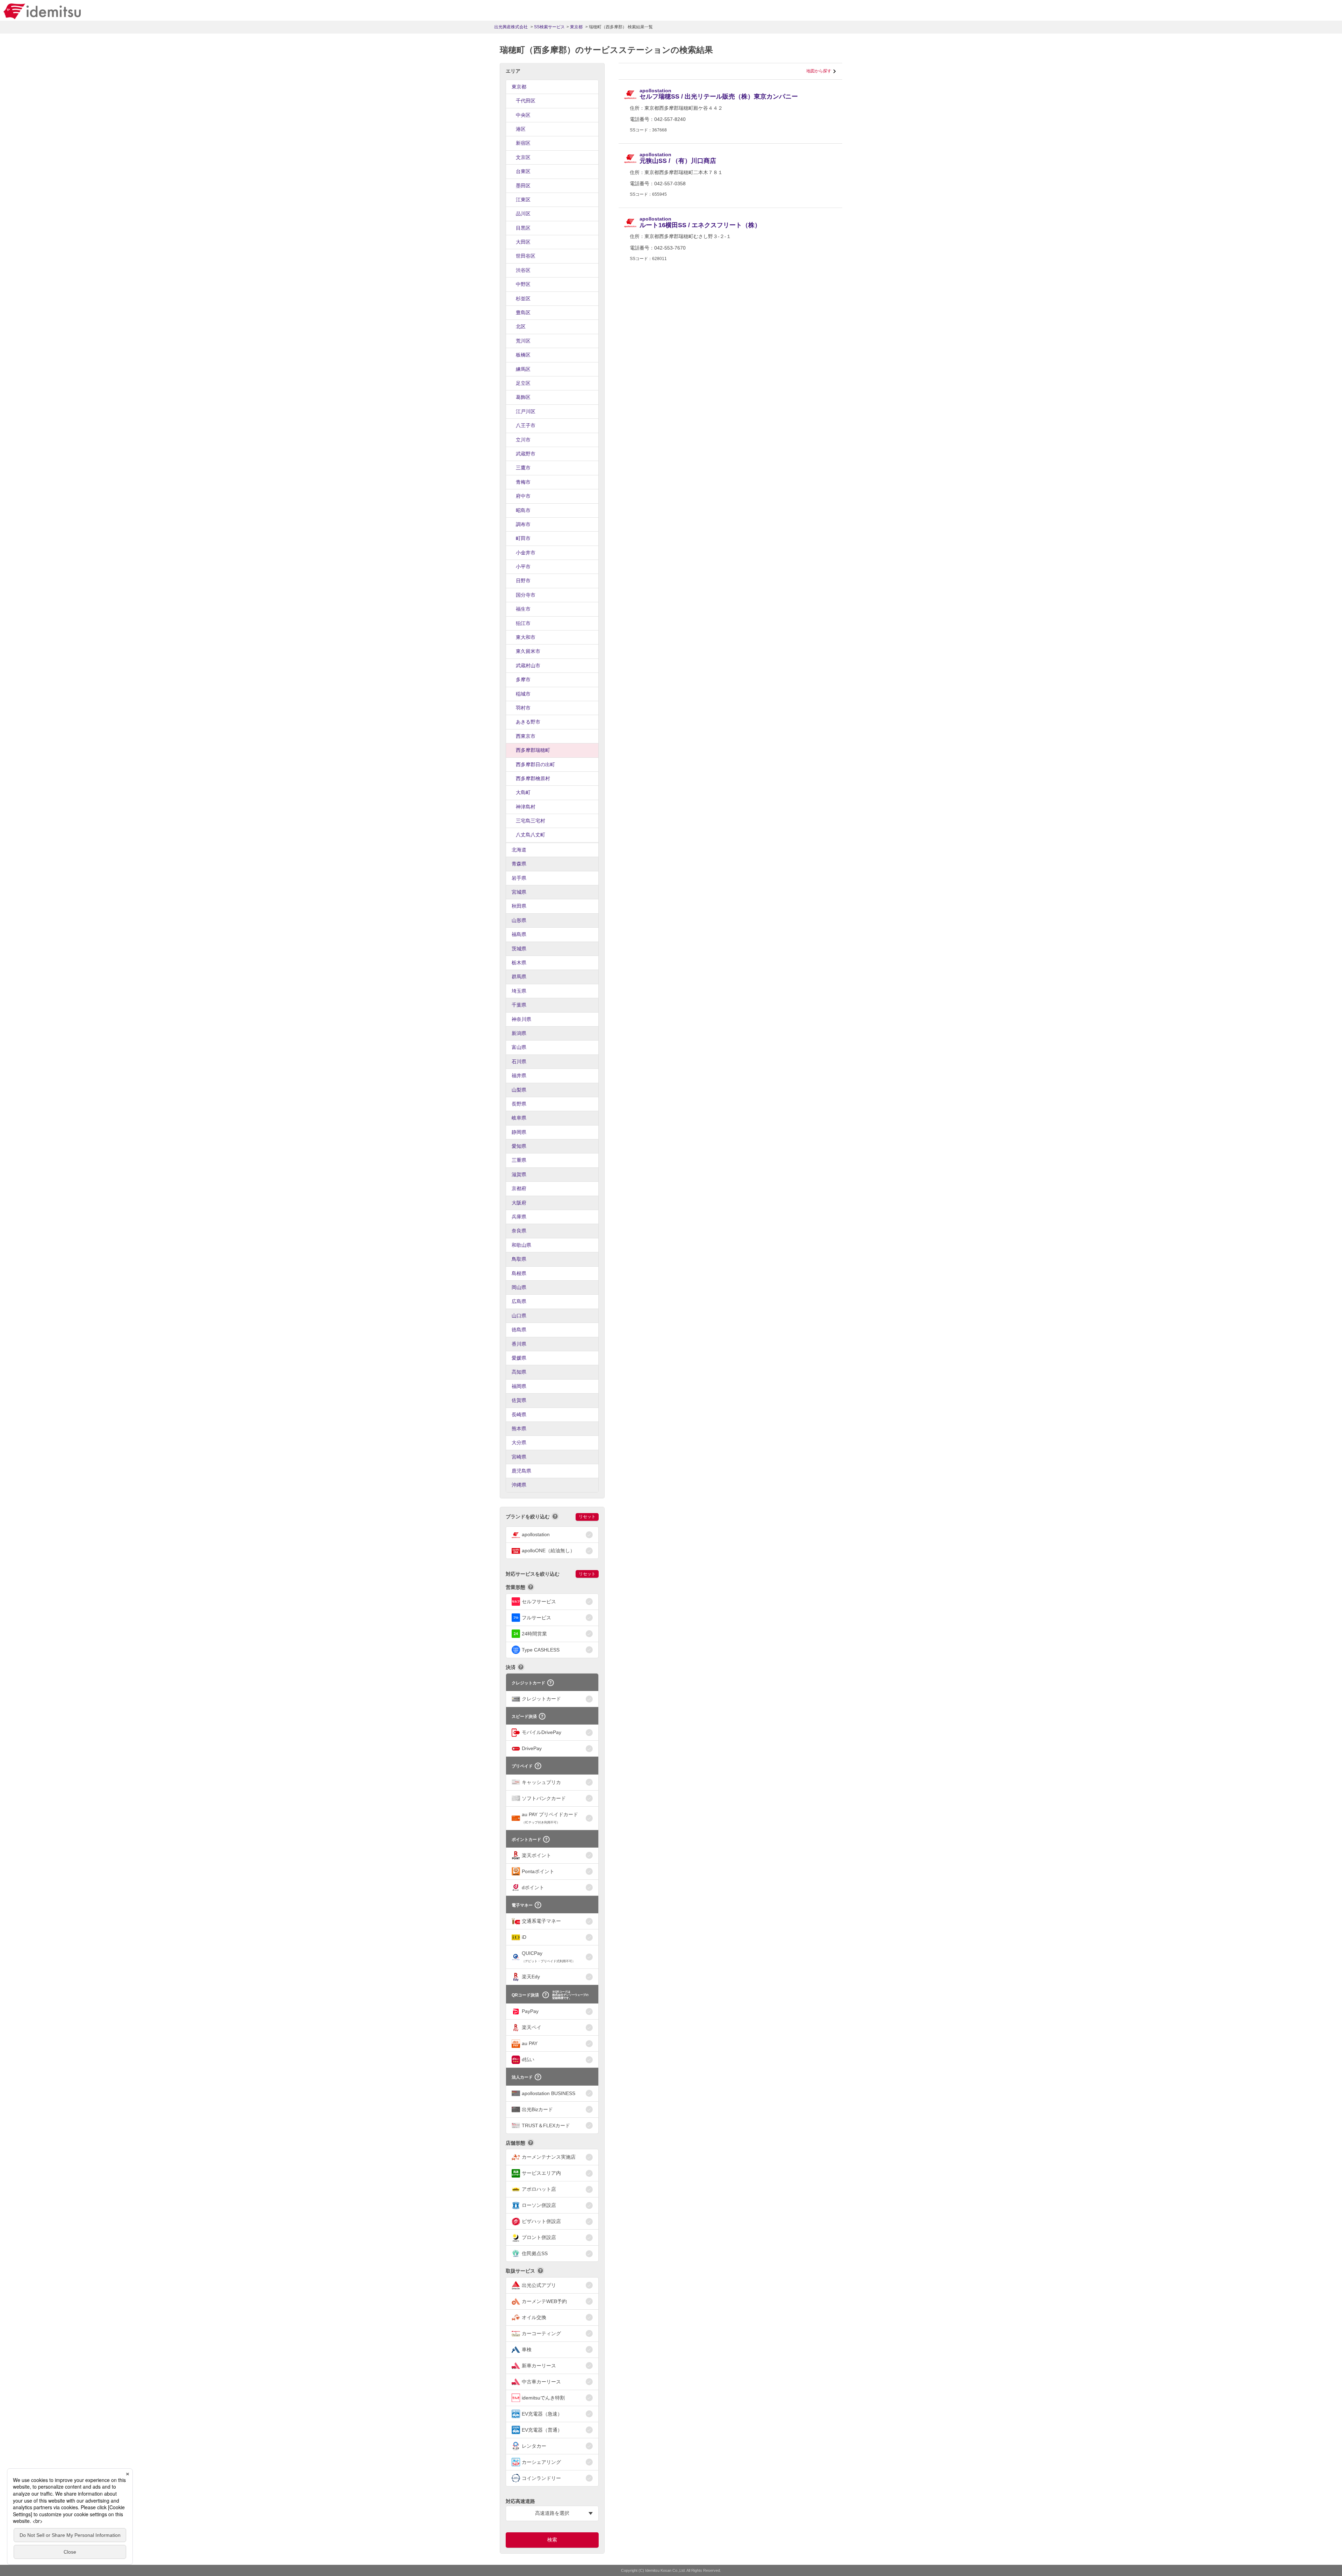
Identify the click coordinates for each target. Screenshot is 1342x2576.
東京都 (519, 87)
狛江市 (523, 623)
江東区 (523, 200)
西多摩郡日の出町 (535, 764)
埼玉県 (519, 991)
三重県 (519, 1160)
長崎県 (519, 1415)
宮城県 (519, 892)
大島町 (523, 792)
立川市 (523, 440)
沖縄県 (519, 1485)
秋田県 (519, 906)
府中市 (523, 496)
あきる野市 (528, 722)
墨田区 (523, 186)
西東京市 (526, 736)
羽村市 (523, 708)
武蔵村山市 (528, 665)
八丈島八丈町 (531, 835)
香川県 (519, 1344)
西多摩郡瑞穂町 (533, 750)
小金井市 (526, 553)
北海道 (519, 850)
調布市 (523, 524)
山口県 (519, 1316)
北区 (521, 326)
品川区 (523, 214)
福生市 (523, 609)
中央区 (523, 115)
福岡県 (519, 1386)
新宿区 (523, 143)
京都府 (519, 1188)
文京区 (523, 157)
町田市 (523, 538)
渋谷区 (523, 270)
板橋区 (523, 355)
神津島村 (526, 807)
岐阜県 (519, 1118)
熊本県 (519, 1429)
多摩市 (523, 679)
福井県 (519, 1075)
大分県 (519, 1442)
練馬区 (523, 369)
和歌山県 (521, 1245)
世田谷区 (526, 256)
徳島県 (519, 1330)
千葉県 (519, 1005)
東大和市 (526, 637)
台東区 (523, 171)
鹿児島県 (521, 1471)
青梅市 (523, 482)
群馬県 (519, 977)
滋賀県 (519, 1174)
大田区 (523, 242)
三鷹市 (523, 468)
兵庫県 (519, 1217)
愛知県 (519, 1146)
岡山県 (519, 1287)
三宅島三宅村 (531, 821)
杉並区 (523, 298)
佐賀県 (519, 1400)
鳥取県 (519, 1259)
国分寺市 (526, 595)
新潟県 (519, 1033)
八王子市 (526, 425)
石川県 (519, 1062)
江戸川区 (526, 411)
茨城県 (519, 949)
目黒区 (523, 228)
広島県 (519, 1301)
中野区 (523, 284)
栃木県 (519, 963)
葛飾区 (523, 397)
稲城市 (523, 694)
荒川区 (523, 341)
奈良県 (519, 1231)
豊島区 (523, 312)
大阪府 (519, 1203)
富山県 (519, 1047)
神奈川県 (521, 1019)
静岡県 (519, 1132)
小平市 (523, 567)
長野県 (519, 1104)
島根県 (519, 1273)
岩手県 (519, 878)
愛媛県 (519, 1358)
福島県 (519, 934)
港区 (521, 129)
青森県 (519, 864)
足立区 (523, 383)
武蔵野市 (526, 454)
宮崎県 (519, 1457)
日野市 (523, 581)
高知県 (519, 1372)
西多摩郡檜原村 (533, 778)
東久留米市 (528, 651)
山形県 (519, 920)
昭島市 (523, 510)
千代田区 (526, 101)
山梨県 (519, 1090)
